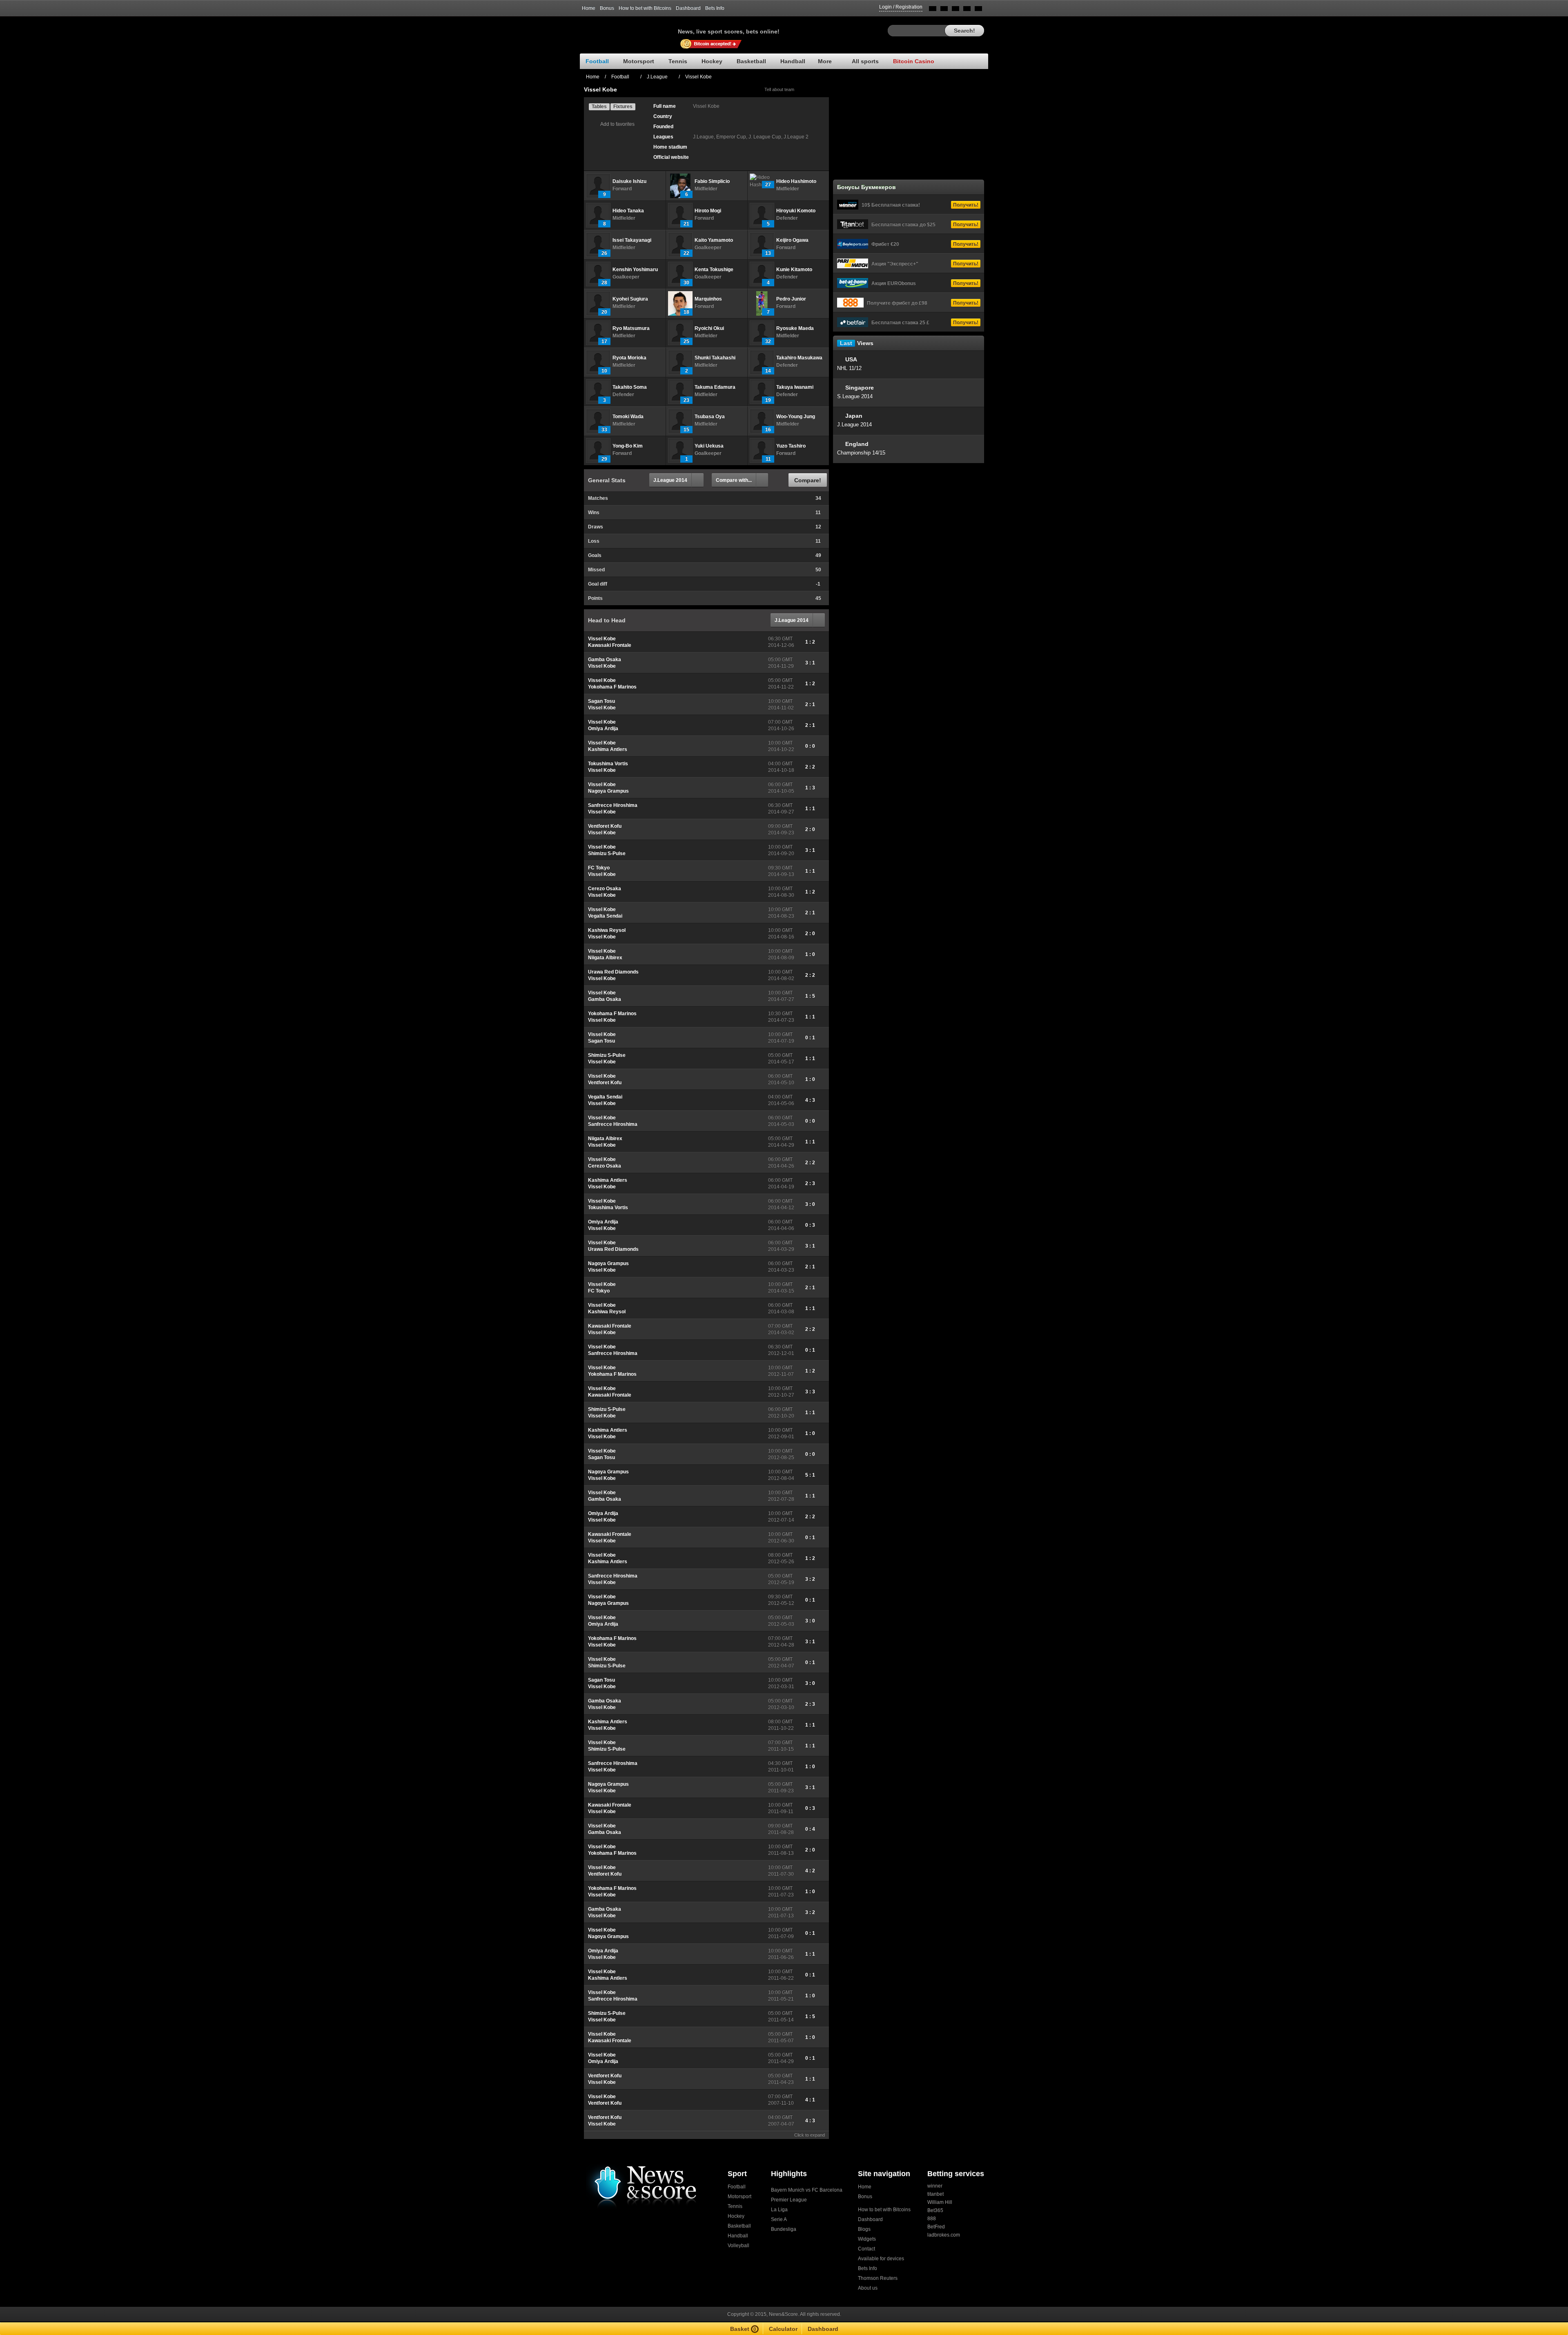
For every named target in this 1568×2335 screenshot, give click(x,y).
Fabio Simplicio (712, 181)
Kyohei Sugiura (630, 299)
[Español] (955, 10)
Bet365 (935, 2210)
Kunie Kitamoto (794, 270)
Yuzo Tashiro (791, 446)
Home (589, 8)
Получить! (966, 205)
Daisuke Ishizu (629, 181)
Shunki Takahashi (715, 358)
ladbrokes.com (944, 2235)
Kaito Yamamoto (714, 240)
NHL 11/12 (849, 368)
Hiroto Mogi (708, 211)
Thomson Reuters (878, 2278)
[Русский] (944, 10)
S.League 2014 (855, 396)
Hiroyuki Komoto (796, 211)
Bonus (607, 8)
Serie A (779, 2219)
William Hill (940, 2202)
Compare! (808, 480)
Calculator (783, 2329)
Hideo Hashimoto (796, 181)
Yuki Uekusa (709, 446)
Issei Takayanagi (632, 240)
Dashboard (688, 8)
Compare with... (734, 480)
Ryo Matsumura (631, 328)
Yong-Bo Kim (628, 446)
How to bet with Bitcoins (645, 8)
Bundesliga (784, 2229)
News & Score (629, 29)
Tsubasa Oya (710, 417)
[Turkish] (978, 10)
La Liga (779, 2210)
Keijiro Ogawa (792, 240)
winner (935, 2186)
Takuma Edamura (715, 387)
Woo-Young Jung (796, 417)
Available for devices (881, 2259)
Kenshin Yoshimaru (635, 270)
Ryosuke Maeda (795, 328)
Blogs (864, 2229)
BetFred (936, 2227)
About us (868, 2288)
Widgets (867, 2239)
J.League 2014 (670, 480)
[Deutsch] (967, 10)
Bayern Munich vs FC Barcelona (807, 2190)
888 (932, 2219)
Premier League (789, 2200)
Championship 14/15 (861, 453)
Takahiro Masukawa (799, 358)
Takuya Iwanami (795, 387)
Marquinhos (708, 299)
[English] (933, 10)
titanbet (935, 2194)
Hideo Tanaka (628, 211)
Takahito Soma (630, 387)
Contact (866, 2249)
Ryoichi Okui (709, 328)
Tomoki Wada (628, 417)
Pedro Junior (791, 299)
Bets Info (715, 8)
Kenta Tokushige (714, 270)
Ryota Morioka (629, 358)
